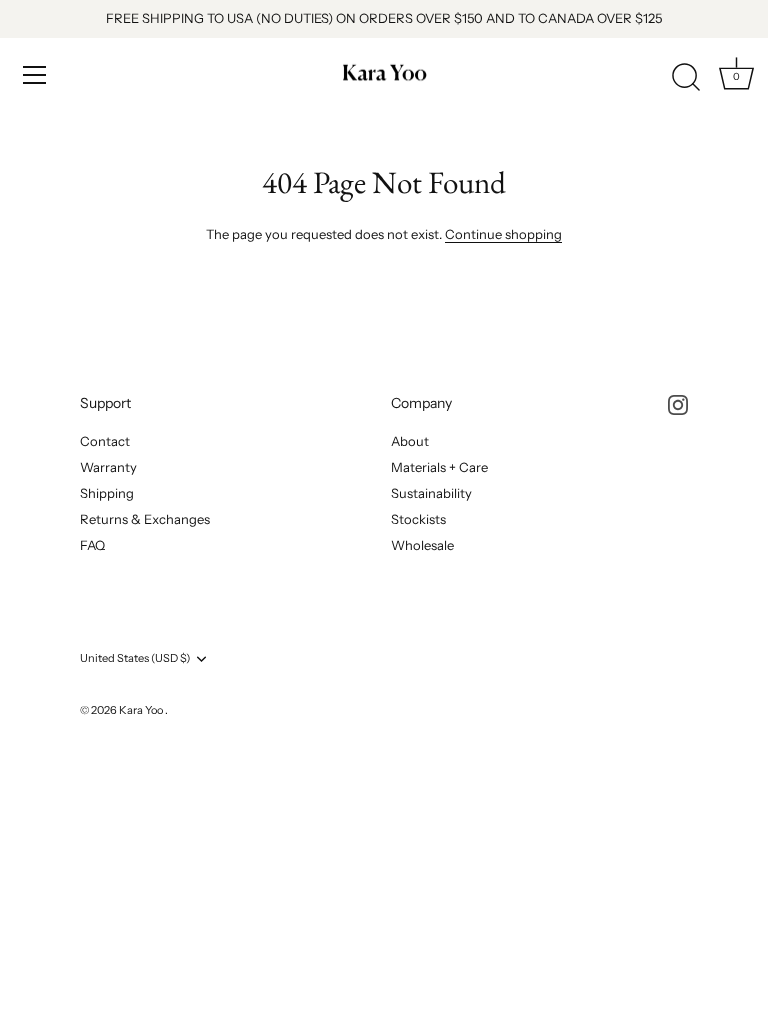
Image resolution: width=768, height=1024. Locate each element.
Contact (105, 441)
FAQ (92, 545)
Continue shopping (503, 234)
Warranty (108, 467)
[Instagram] (678, 404)
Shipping (107, 493)
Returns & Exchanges (145, 519)
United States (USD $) (135, 658)
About (410, 441)
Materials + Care (439, 467)
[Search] (686, 78)
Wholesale (422, 545)
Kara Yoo (142, 710)
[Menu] (35, 75)
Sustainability (431, 493)
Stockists (418, 519)
